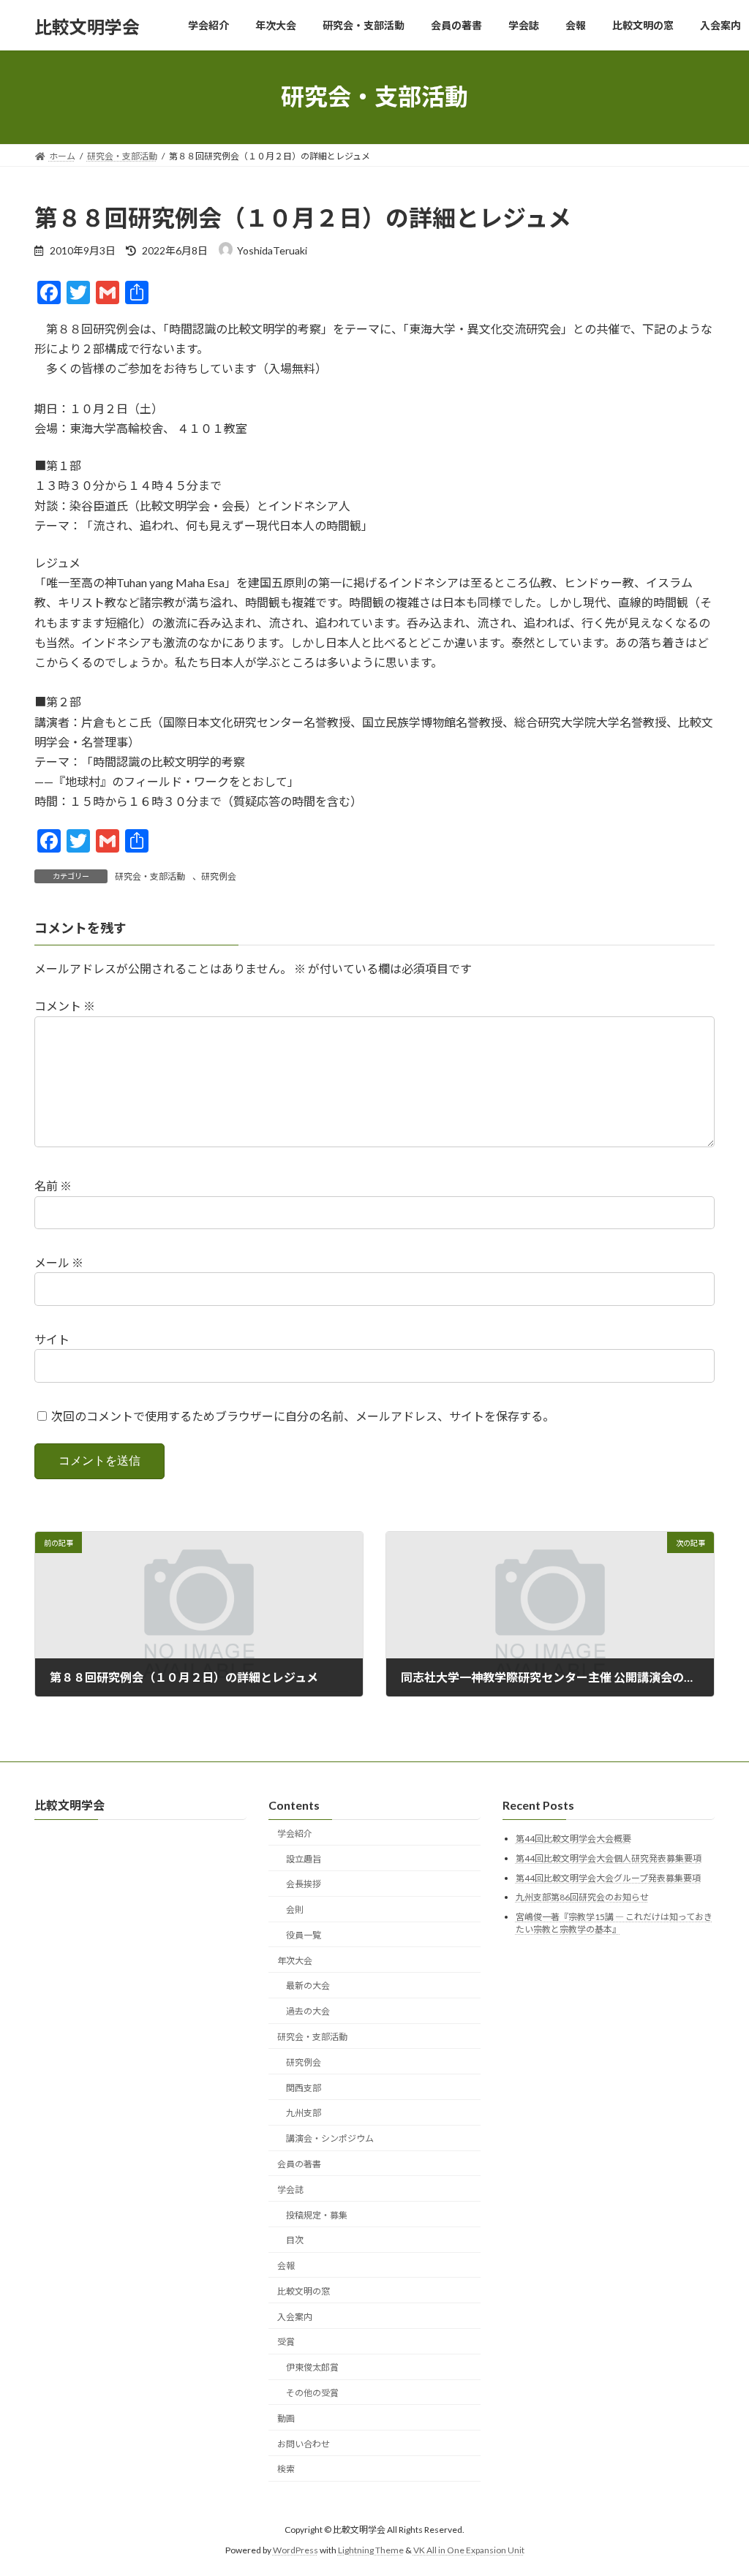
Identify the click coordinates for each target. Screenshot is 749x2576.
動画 (286, 2418)
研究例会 (219, 876)
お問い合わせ (304, 2444)
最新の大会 (308, 1986)
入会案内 (295, 2317)
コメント (65, 1006)
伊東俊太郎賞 (312, 2368)
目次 (295, 2241)
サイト (52, 1339)
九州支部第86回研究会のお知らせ (582, 1898)
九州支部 (304, 2114)
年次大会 (295, 1961)
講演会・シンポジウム (330, 2139)
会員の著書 (299, 2164)
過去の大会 (308, 2012)
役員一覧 (304, 1935)
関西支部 (304, 2088)
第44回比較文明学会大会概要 (573, 1839)
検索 (286, 2470)
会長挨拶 (304, 1885)
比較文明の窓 (304, 2291)
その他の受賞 (312, 2393)
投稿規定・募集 (317, 2215)
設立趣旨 (304, 1859)
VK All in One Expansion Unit (469, 2551)
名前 (53, 1186)
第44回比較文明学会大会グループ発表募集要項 (608, 1878)
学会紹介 (295, 1833)
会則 (295, 1910)
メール (59, 1262)
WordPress (296, 2551)
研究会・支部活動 (150, 876)
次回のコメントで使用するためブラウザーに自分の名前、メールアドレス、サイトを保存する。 (303, 1416)
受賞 (286, 2342)
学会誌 (290, 2190)
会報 (286, 2266)
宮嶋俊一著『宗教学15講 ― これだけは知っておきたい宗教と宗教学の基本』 (614, 1923)
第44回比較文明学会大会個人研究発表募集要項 (609, 1858)
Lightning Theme (371, 2551)
